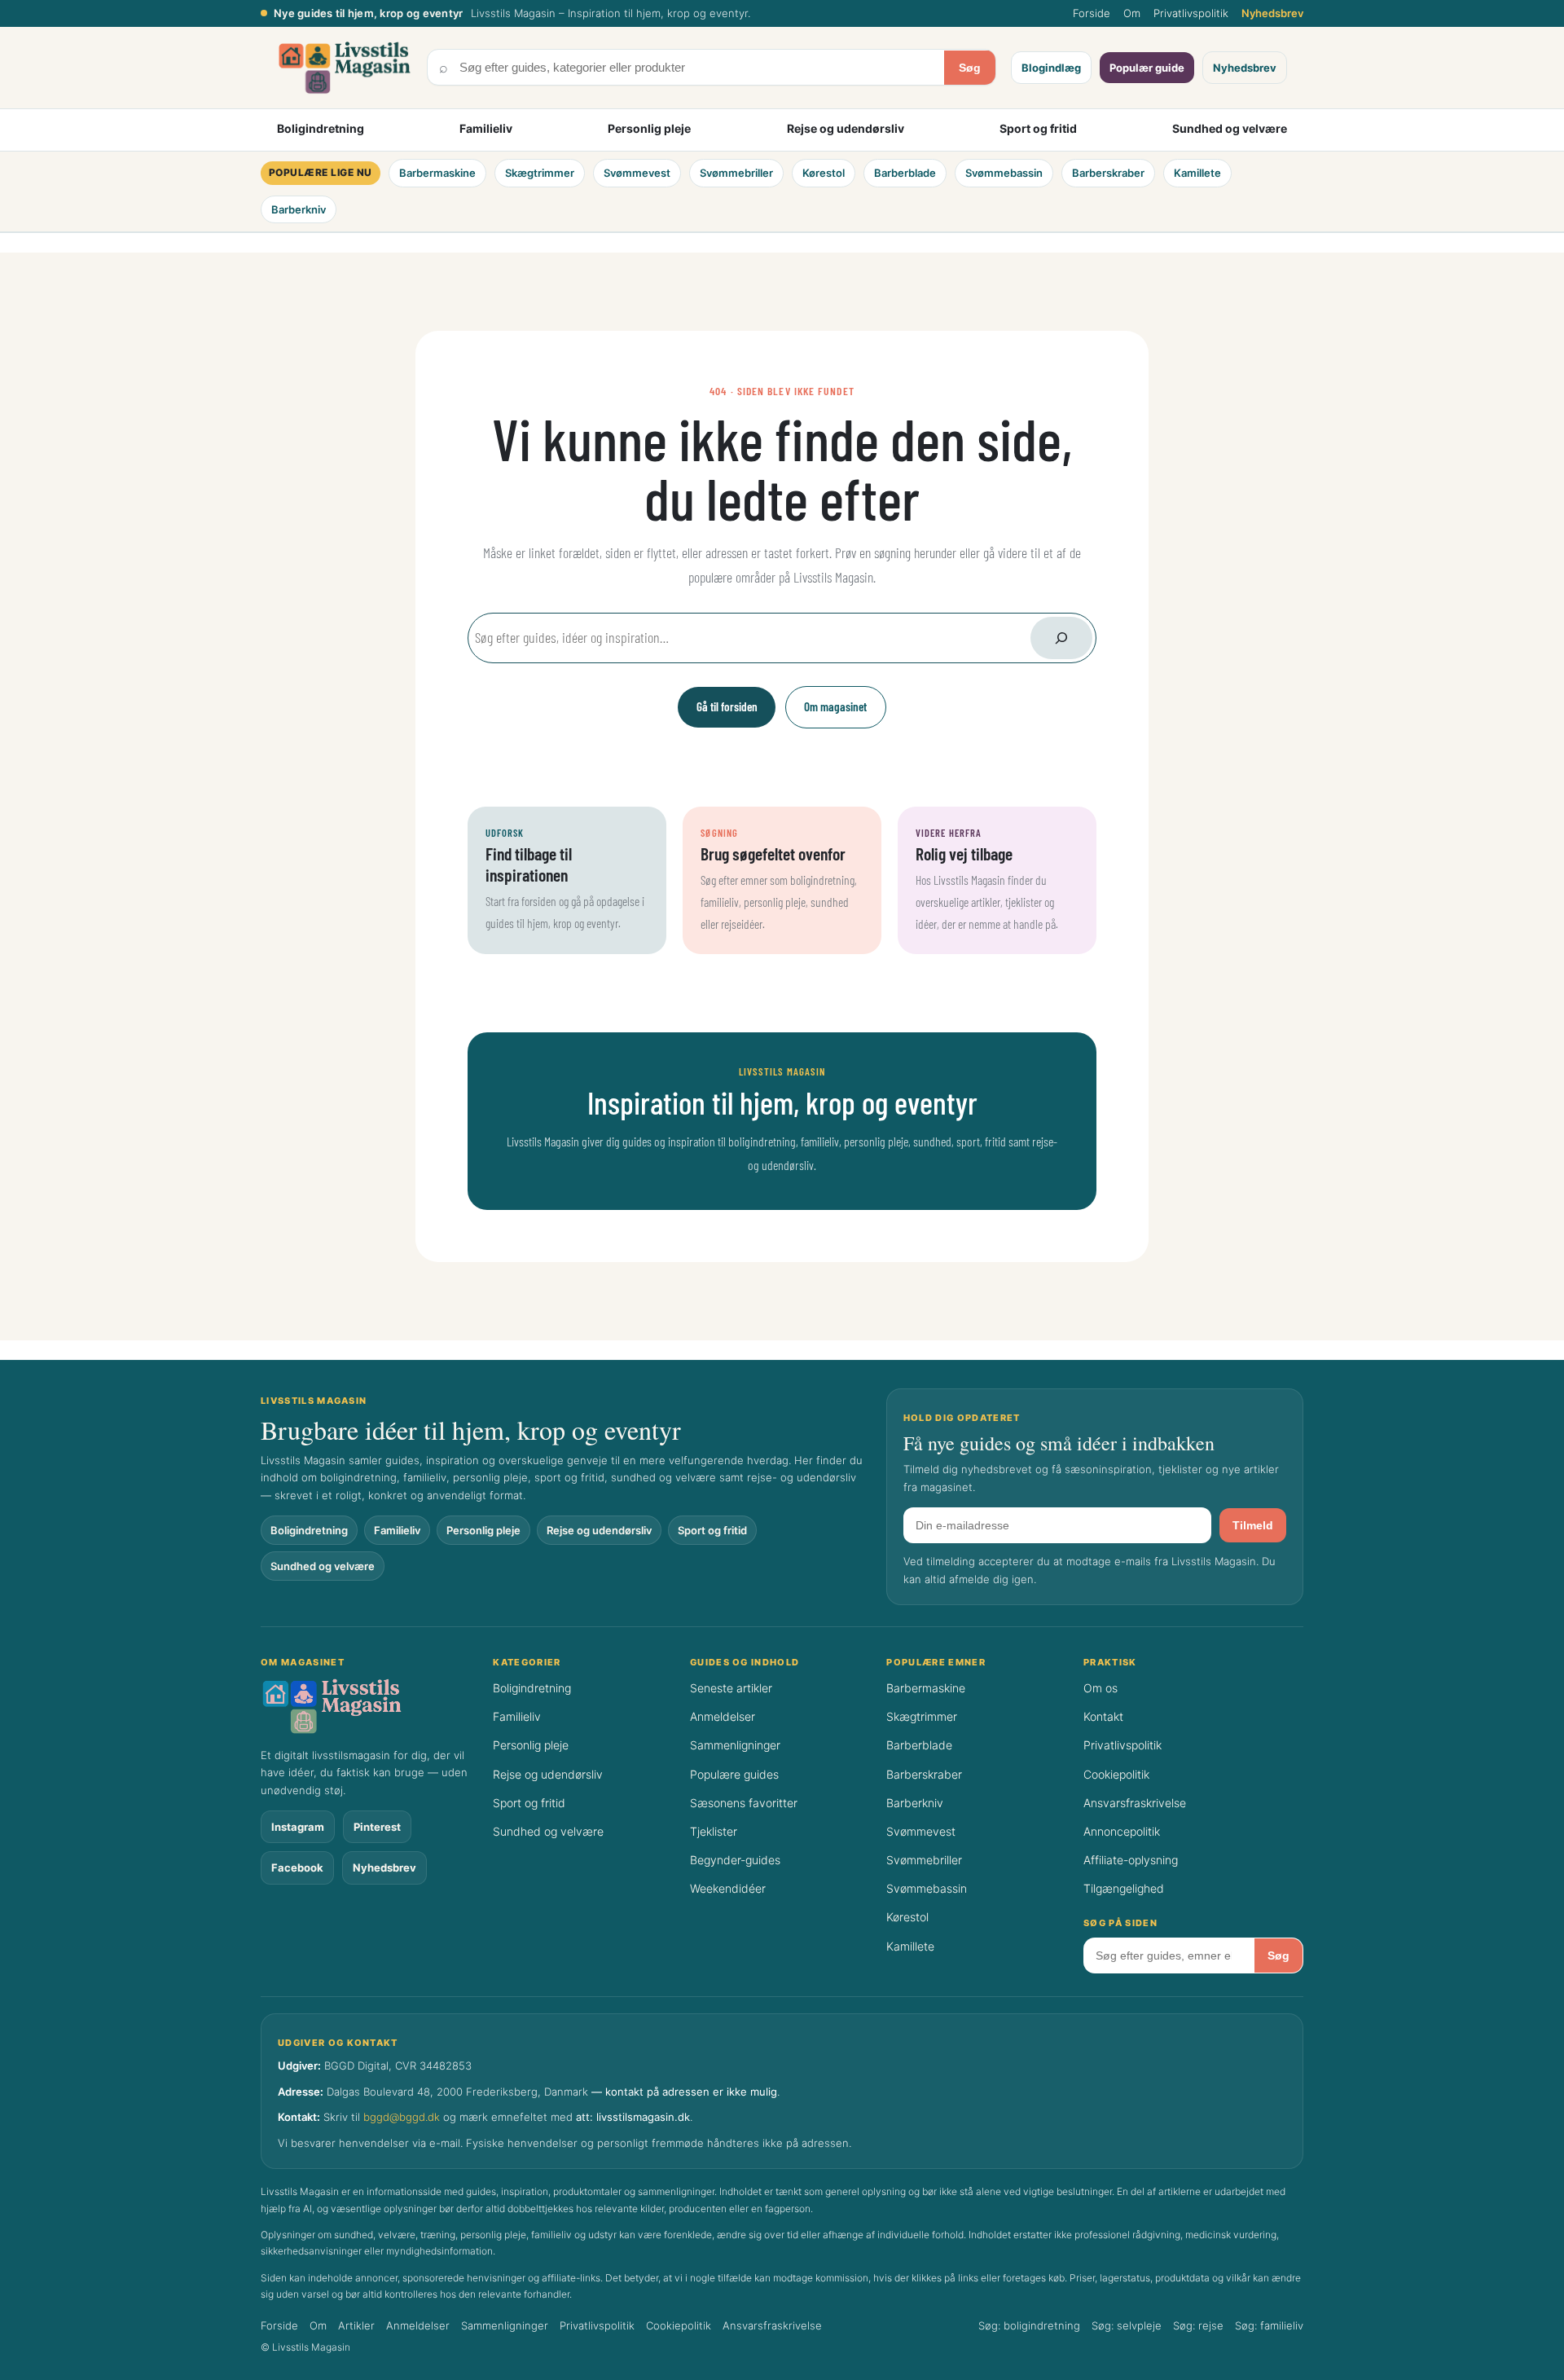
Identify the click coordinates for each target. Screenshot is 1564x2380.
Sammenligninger (735, 1745)
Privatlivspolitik (1191, 13)
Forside (1092, 13)
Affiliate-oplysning (1131, 1860)
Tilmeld (1253, 1525)
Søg (970, 68)
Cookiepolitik (1116, 1774)
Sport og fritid (1038, 128)
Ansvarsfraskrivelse (1135, 1803)
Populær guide (1147, 68)
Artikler (356, 2325)
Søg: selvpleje (1127, 2325)
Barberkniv (299, 209)
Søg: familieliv (1269, 2325)
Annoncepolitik (1122, 1831)
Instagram (298, 1827)
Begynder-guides (735, 1860)
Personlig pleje (649, 128)
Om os (1101, 1688)
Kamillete (1197, 173)
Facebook (297, 1867)
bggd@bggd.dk (402, 2117)
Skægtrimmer (540, 173)
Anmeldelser (723, 1716)
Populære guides (734, 1774)
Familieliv (486, 128)
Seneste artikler (731, 1688)
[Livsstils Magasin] (368, 1706)
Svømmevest (637, 173)
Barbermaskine (437, 173)
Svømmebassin (1004, 173)
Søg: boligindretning (1029, 2325)
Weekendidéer (728, 1888)
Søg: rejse (1198, 2325)
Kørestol (824, 173)
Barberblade (905, 173)
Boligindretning (321, 128)
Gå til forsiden (727, 706)
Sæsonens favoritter (744, 1803)
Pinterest (377, 1827)
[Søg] (1061, 638)
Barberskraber (1108, 173)
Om (1132, 13)
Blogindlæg (1051, 68)
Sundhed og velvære (1230, 128)
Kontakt (1103, 1716)
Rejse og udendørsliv (846, 128)
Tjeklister (714, 1831)
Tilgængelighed (1124, 1888)
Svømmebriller (736, 173)
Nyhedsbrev (1272, 13)
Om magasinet (835, 706)
